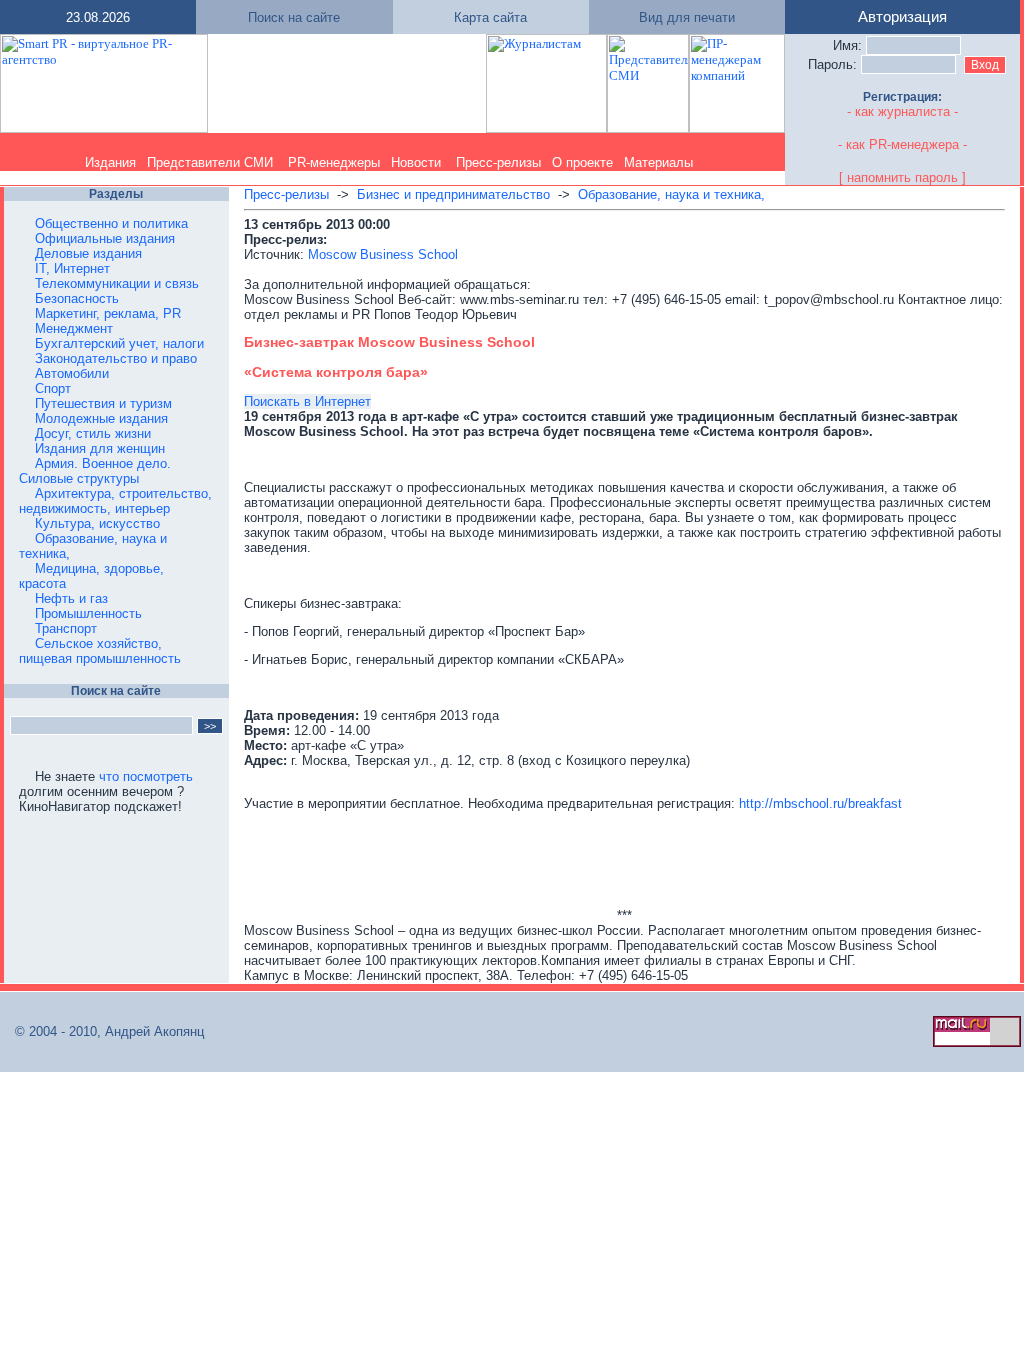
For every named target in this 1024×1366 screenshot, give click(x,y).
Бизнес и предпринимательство (453, 194)
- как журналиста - (902, 111)
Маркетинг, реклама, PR (108, 313)
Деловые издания (88, 253)
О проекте (582, 162)
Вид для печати (687, 17)
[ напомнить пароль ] (902, 177)
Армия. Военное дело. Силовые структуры (95, 471)
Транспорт (66, 628)
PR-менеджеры (334, 162)
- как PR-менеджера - (902, 144)
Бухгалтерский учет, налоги (119, 343)
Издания (110, 162)
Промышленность (88, 613)
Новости (416, 162)
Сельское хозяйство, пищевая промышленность (100, 651)
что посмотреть (146, 776)
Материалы (658, 162)
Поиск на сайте (294, 17)
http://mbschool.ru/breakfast (820, 803)
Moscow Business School (383, 254)
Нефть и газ (71, 598)
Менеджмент (74, 328)
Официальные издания (105, 238)
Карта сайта (490, 17)
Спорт (53, 388)
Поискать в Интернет (307, 401)
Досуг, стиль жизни (93, 433)
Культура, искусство (97, 523)
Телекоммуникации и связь (117, 283)
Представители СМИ (210, 162)
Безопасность (77, 298)
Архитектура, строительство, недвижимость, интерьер (115, 501)
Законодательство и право (116, 358)
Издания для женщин (100, 448)
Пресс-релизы (498, 162)
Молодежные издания (101, 418)
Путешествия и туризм (103, 403)
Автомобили (72, 373)
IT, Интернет (72, 268)
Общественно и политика (111, 223)
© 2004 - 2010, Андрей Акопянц (103, 1031)
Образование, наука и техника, (671, 194)
